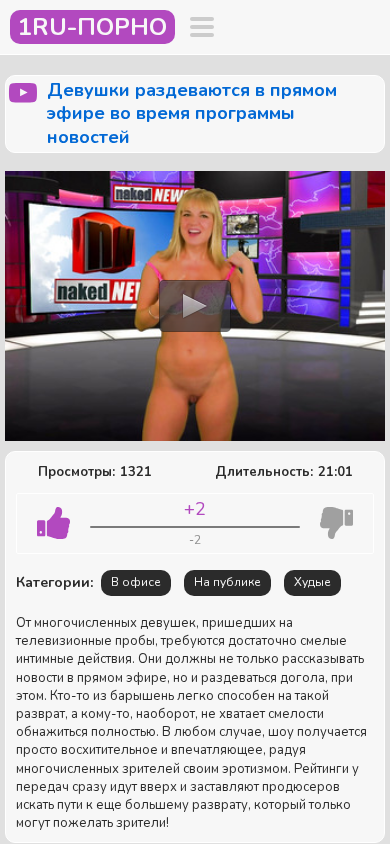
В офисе (136, 582)
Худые (312, 582)
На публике (227, 582)
